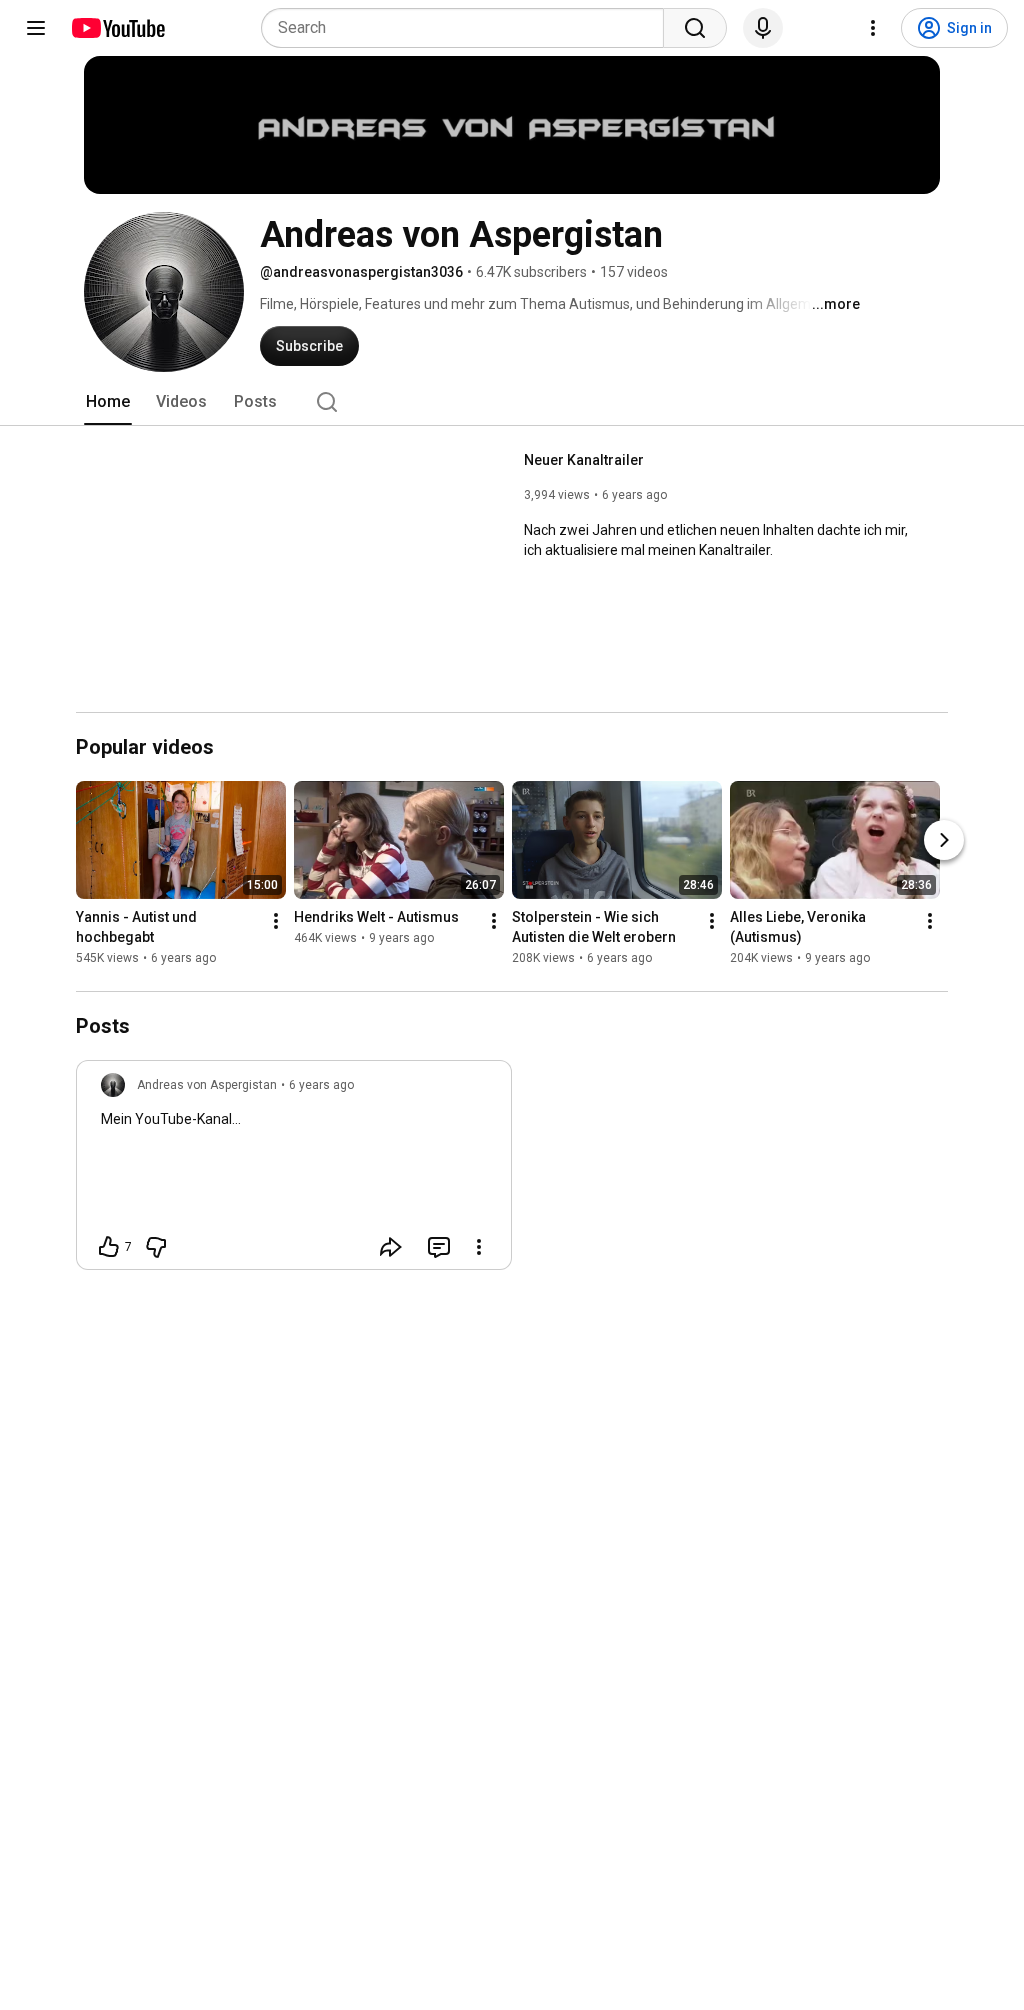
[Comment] (439, 1247)
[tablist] (512, 402)
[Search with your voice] (763, 28)
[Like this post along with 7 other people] (109, 1247)
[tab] (108, 402)
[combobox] (468, 28)
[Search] (695, 28)
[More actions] (276, 921)
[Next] (944, 840)
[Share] (391, 1247)
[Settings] (873, 28)
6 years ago (321, 1085)
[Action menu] (479, 1247)
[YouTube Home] (117, 28)
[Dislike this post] (156, 1247)
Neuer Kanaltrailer (584, 460)
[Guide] (36, 28)
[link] (294, 1171)
